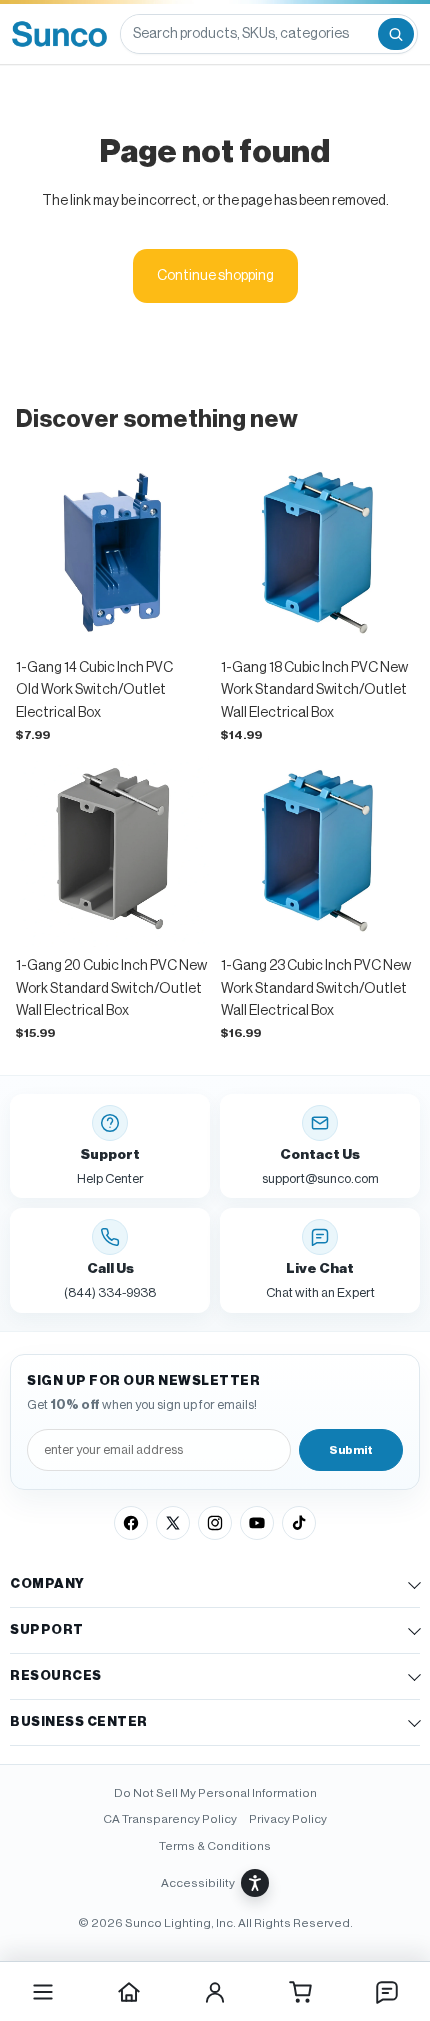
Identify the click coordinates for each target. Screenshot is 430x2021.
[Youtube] (257, 1523)
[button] (215, 1883)
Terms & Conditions (215, 1846)
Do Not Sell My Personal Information (215, 1793)
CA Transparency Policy (170, 1819)
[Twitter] (173, 1523)
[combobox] (248, 34)
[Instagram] (215, 1523)
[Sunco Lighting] (59, 34)
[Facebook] (131, 1523)
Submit (351, 1450)
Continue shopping (215, 276)
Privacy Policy (288, 1819)
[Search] (396, 34)
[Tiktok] (299, 1523)
